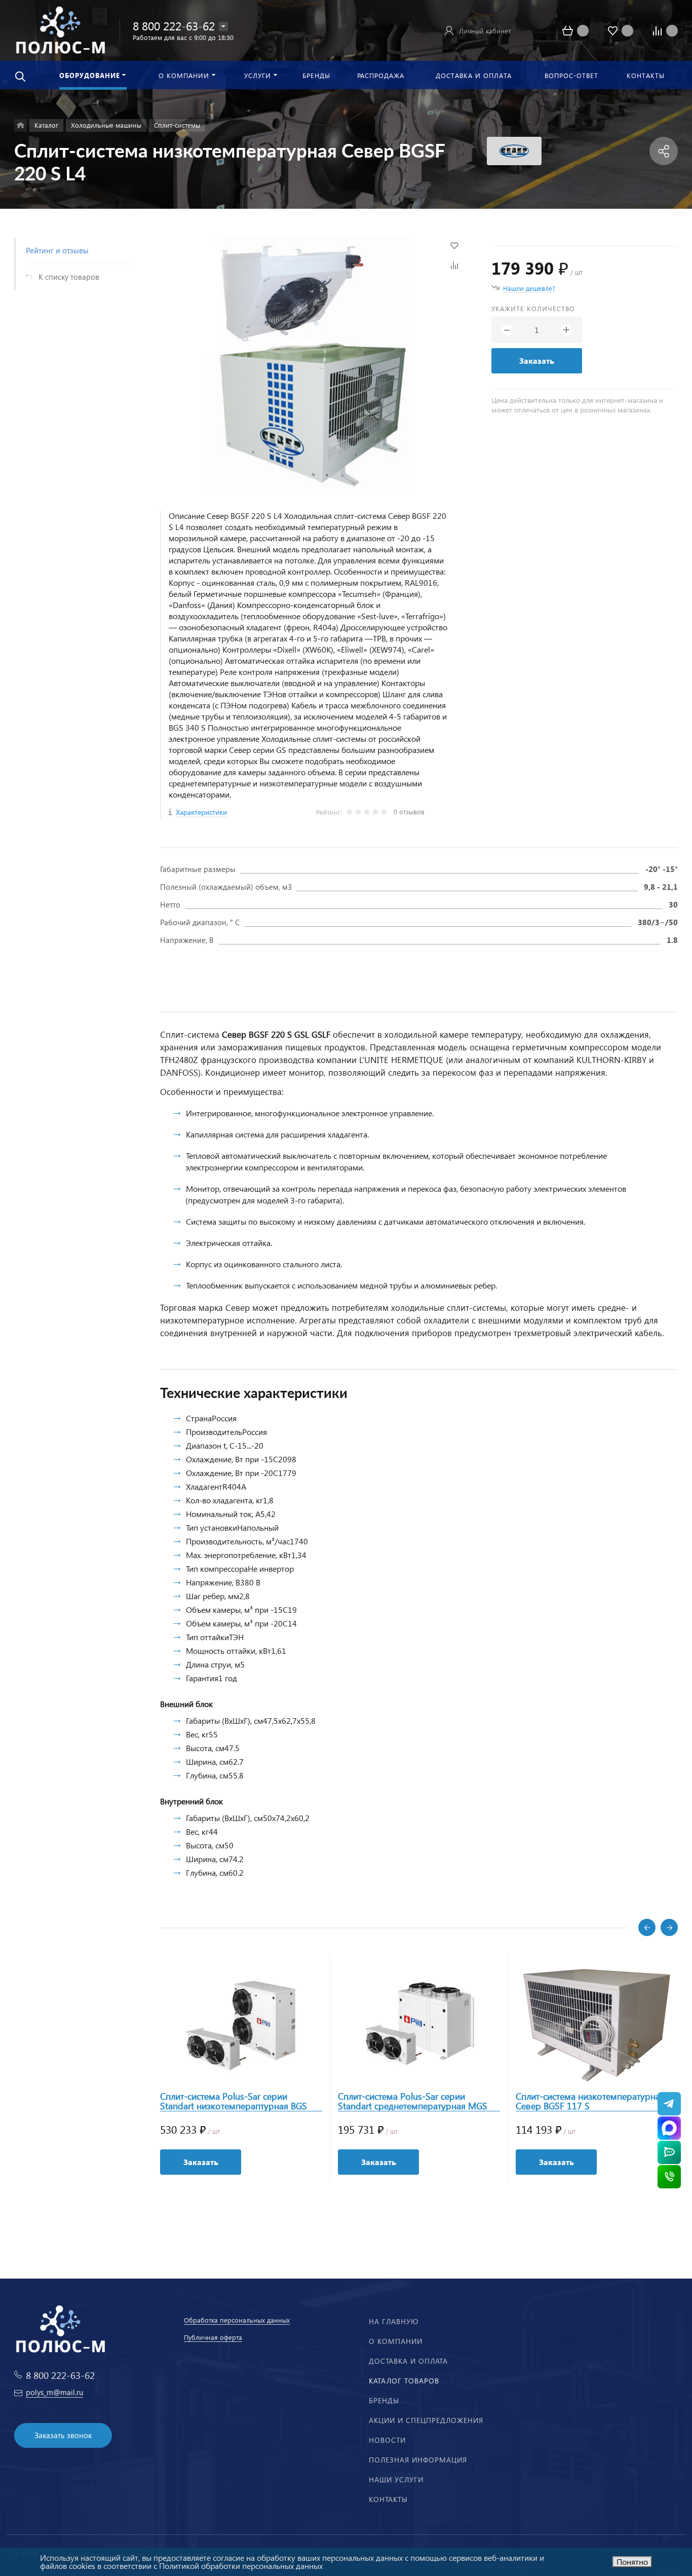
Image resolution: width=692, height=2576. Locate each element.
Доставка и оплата (408, 2361)
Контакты (388, 2499)
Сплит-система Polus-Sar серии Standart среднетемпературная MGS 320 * (413, 2101)
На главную (394, 2321)
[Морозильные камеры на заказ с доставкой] (21, 125)
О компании (396, 2341)
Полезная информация (418, 2460)
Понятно (632, 2562)
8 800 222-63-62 (174, 26)
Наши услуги (396, 2479)
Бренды (384, 2400)
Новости (387, 2440)
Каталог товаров (404, 2381)
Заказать (537, 361)
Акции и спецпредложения (426, 2420)
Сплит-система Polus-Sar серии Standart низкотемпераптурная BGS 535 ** (234, 2101)
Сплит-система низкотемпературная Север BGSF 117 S (590, 2101)
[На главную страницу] (60, 29)
